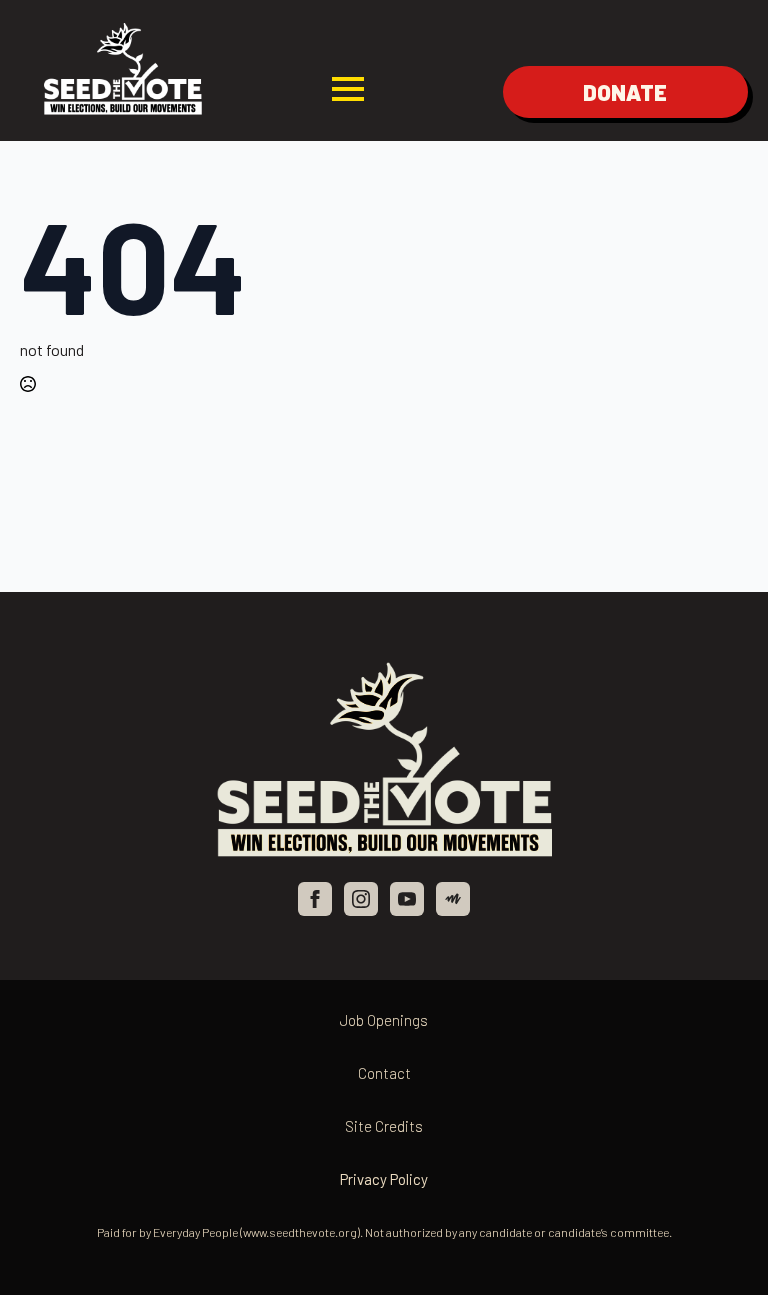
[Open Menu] (348, 89)
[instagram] (361, 899)
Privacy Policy (384, 1179)
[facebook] (315, 899)
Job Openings (384, 1020)
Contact (384, 1073)
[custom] (453, 899)
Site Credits (384, 1126)
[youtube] (407, 899)
